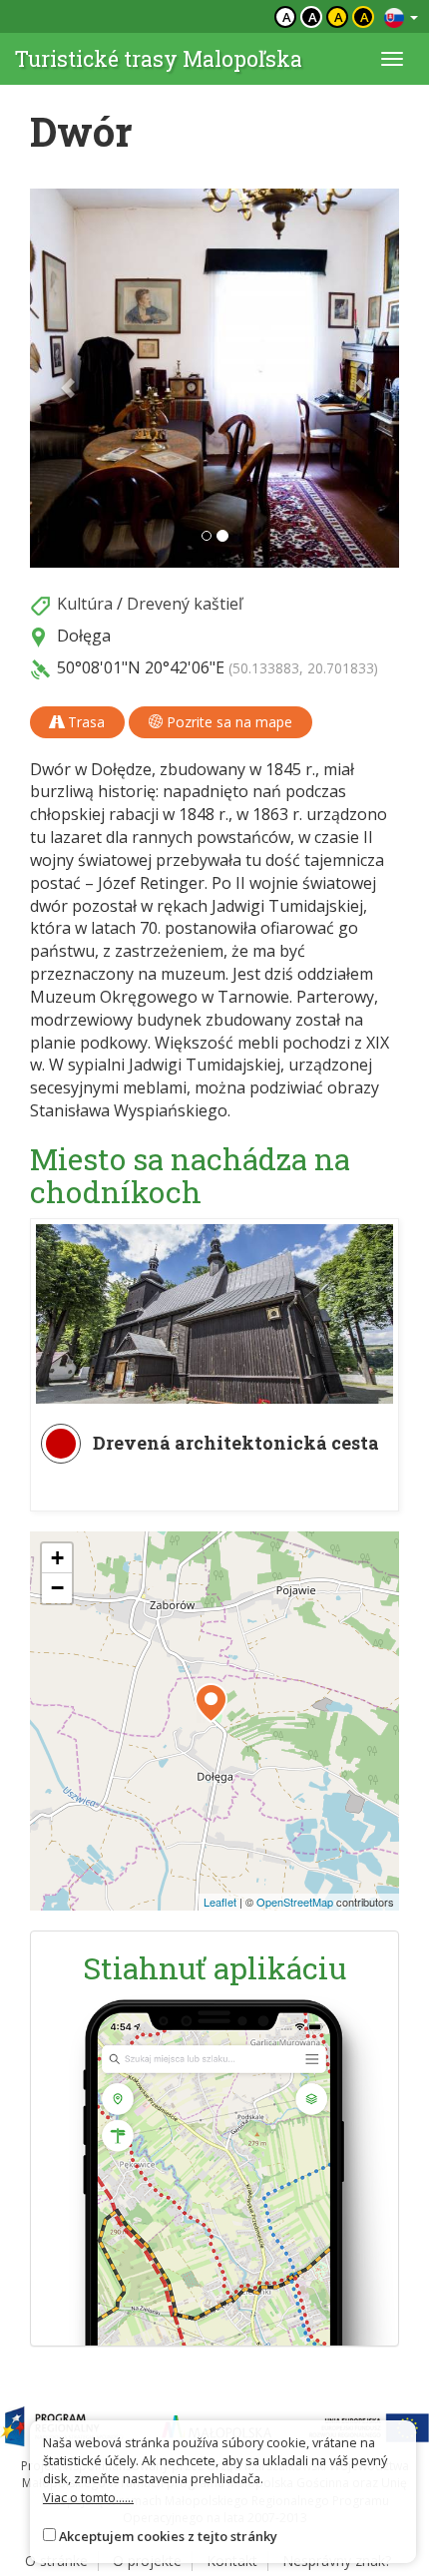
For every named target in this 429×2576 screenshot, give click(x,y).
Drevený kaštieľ (185, 604)
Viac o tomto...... (88, 2497)
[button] (58, 378)
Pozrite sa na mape (227, 722)
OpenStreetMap (295, 1902)
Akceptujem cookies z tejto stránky (168, 2536)
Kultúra (85, 604)
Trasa (84, 722)
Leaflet (220, 1902)
